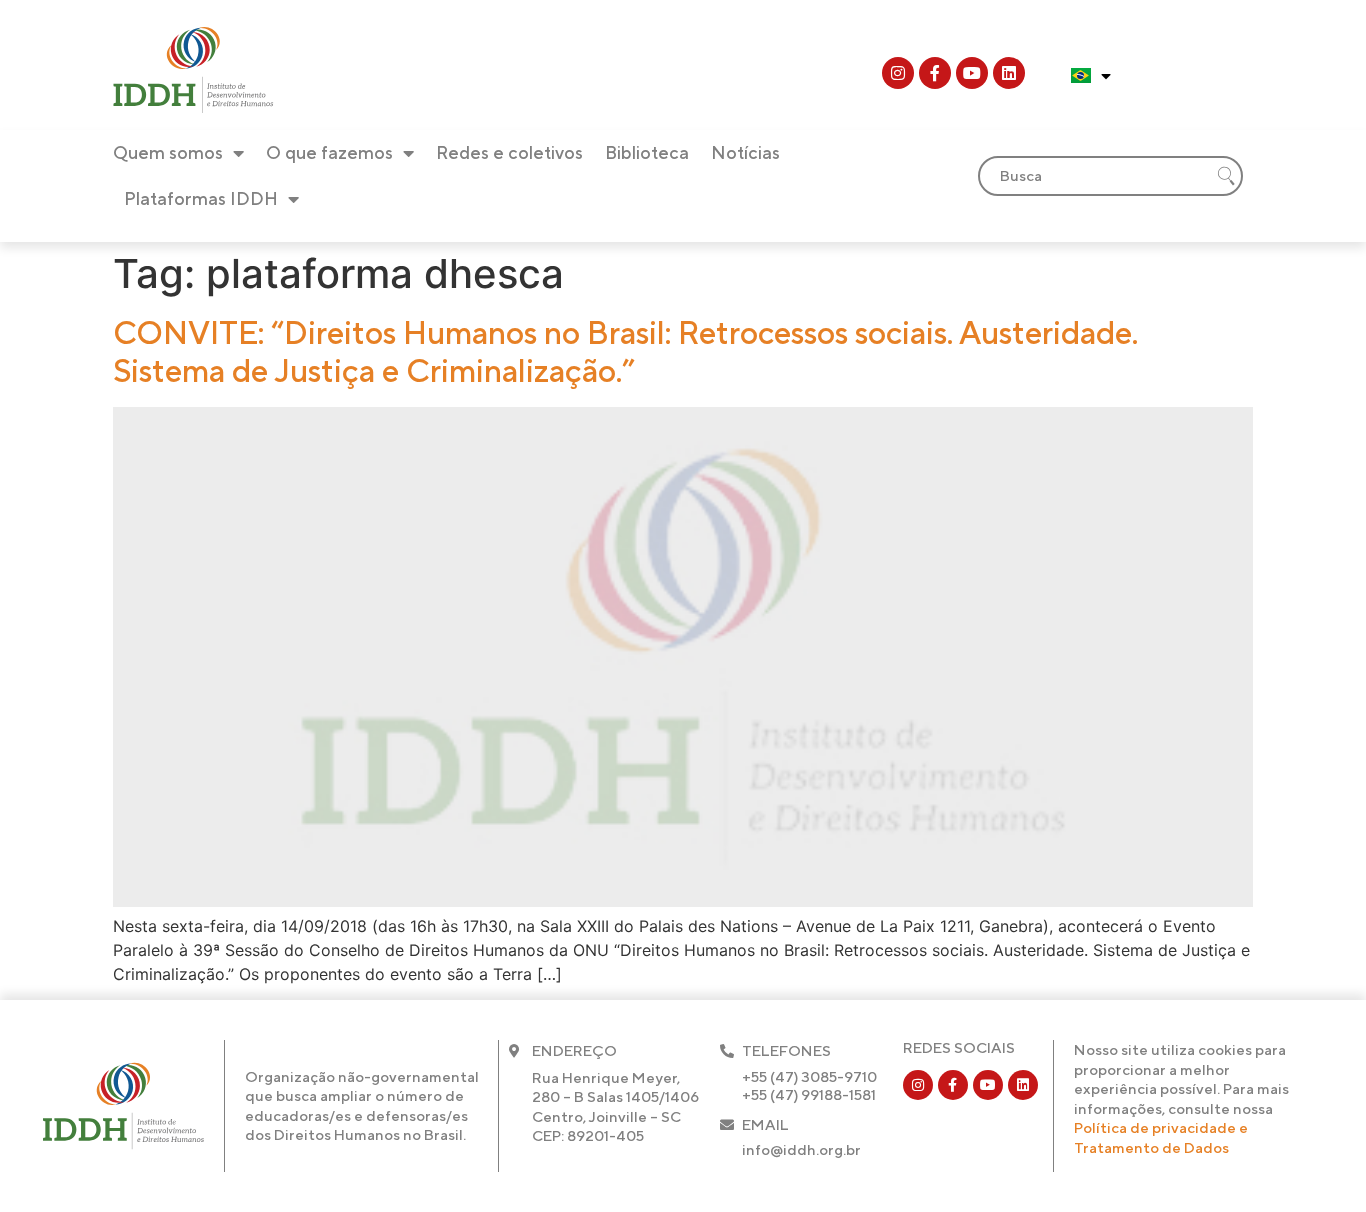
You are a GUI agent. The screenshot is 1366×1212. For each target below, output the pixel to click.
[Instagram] (898, 73)
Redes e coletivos (509, 152)
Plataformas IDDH (201, 198)
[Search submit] (1226, 176)
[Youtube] (972, 73)
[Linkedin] (1009, 73)
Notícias (745, 152)
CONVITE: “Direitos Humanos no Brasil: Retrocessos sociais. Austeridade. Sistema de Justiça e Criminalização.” (625, 351)
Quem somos (168, 152)
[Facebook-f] (935, 73)
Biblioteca (647, 152)
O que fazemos (329, 152)
